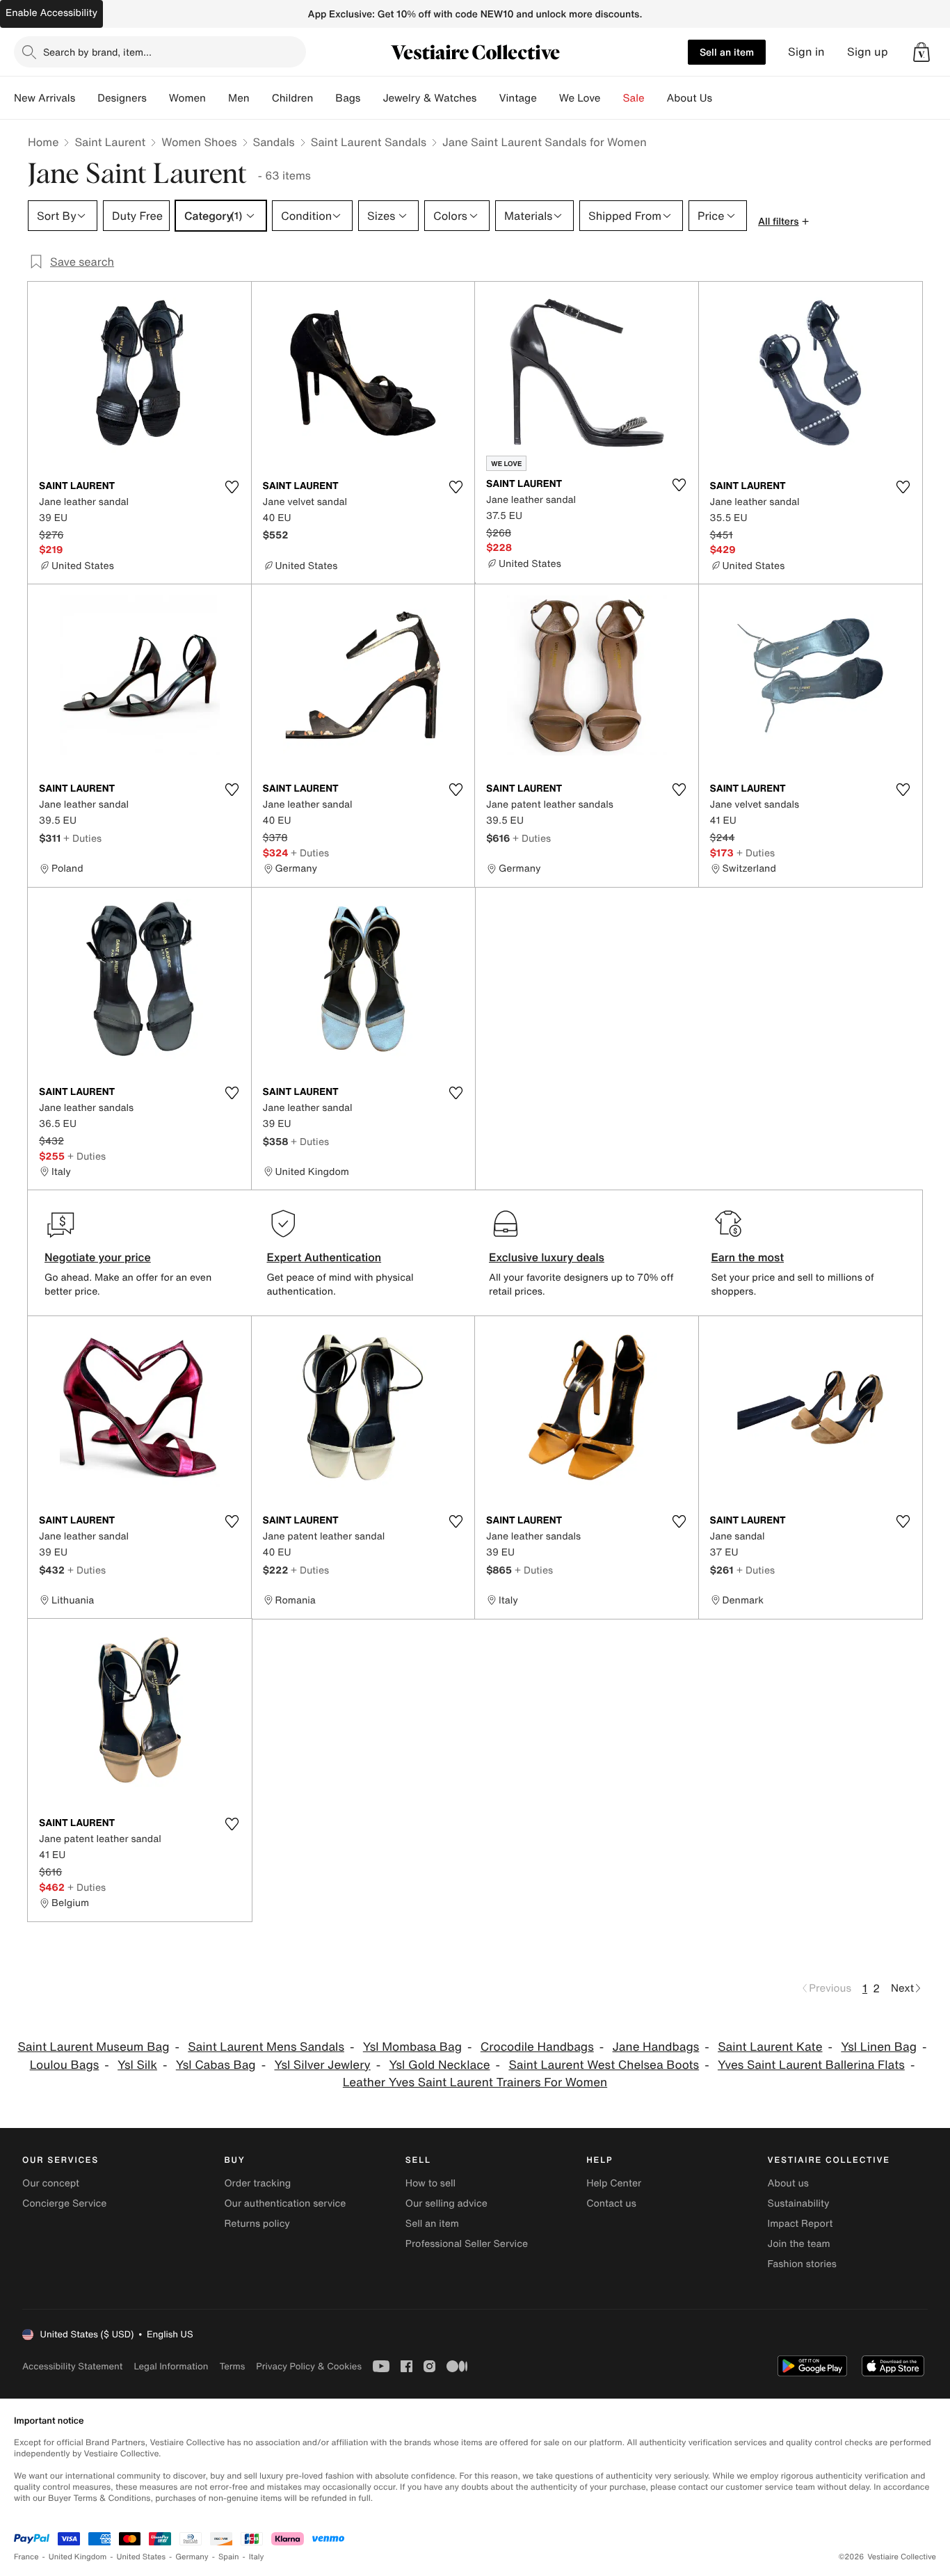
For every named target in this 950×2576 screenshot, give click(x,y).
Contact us (611, 2203)
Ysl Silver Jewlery (322, 2065)
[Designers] (158, 98)
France (26, 2557)
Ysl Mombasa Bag (412, 2047)
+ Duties (82, 838)
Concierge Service (64, 2203)
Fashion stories (802, 2264)
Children (293, 98)
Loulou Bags (65, 2065)
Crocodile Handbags (537, 2047)
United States (142, 2557)
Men (239, 98)
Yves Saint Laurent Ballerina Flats (811, 2065)
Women (187, 98)
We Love (580, 98)
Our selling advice (446, 2203)
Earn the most (748, 1257)
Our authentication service (285, 2203)
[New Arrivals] (86, 98)
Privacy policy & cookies (309, 2366)
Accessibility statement (72, 2366)
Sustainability (799, 2203)
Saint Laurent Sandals (369, 142)
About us (788, 2183)
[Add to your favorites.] (232, 487)
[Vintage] (548, 98)
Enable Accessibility (51, 13)
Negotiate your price (98, 1257)
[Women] (217, 98)
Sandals (274, 142)
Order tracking (257, 2183)
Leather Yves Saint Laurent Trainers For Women (475, 2082)
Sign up (868, 52)
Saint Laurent (110, 142)
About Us (690, 98)
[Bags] (371, 98)
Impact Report (800, 2224)
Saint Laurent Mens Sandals (266, 2047)
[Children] (324, 98)
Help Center (614, 2183)
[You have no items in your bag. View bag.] (921, 52)
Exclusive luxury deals (547, 1257)
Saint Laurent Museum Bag (94, 2047)
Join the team (799, 2244)
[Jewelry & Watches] (488, 98)
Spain (229, 2557)
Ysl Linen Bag (879, 2047)
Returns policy (257, 2224)
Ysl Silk (137, 2065)
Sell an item (727, 52)
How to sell (430, 2183)
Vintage (517, 98)
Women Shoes (199, 142)
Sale (634, 98)
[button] (921, 52)
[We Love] (612, 98)
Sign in (806, 52)
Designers (122, 98)
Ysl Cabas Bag (216, 2065)
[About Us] (723, 98)
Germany (192, 2557)
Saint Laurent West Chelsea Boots (604, 2065)
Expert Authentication (324, 1257)
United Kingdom (78, 2557)
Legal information (171, 2366)
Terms (232, 2366)
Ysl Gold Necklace (440, 2065)
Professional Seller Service (467, 2244)
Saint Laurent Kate (770, 2047)
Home (43, 142)
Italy (257, 2557)
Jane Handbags (656, 2047)
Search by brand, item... (97, 52)
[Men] (261, 98)
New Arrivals (45, 98)
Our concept (51, 2183)
